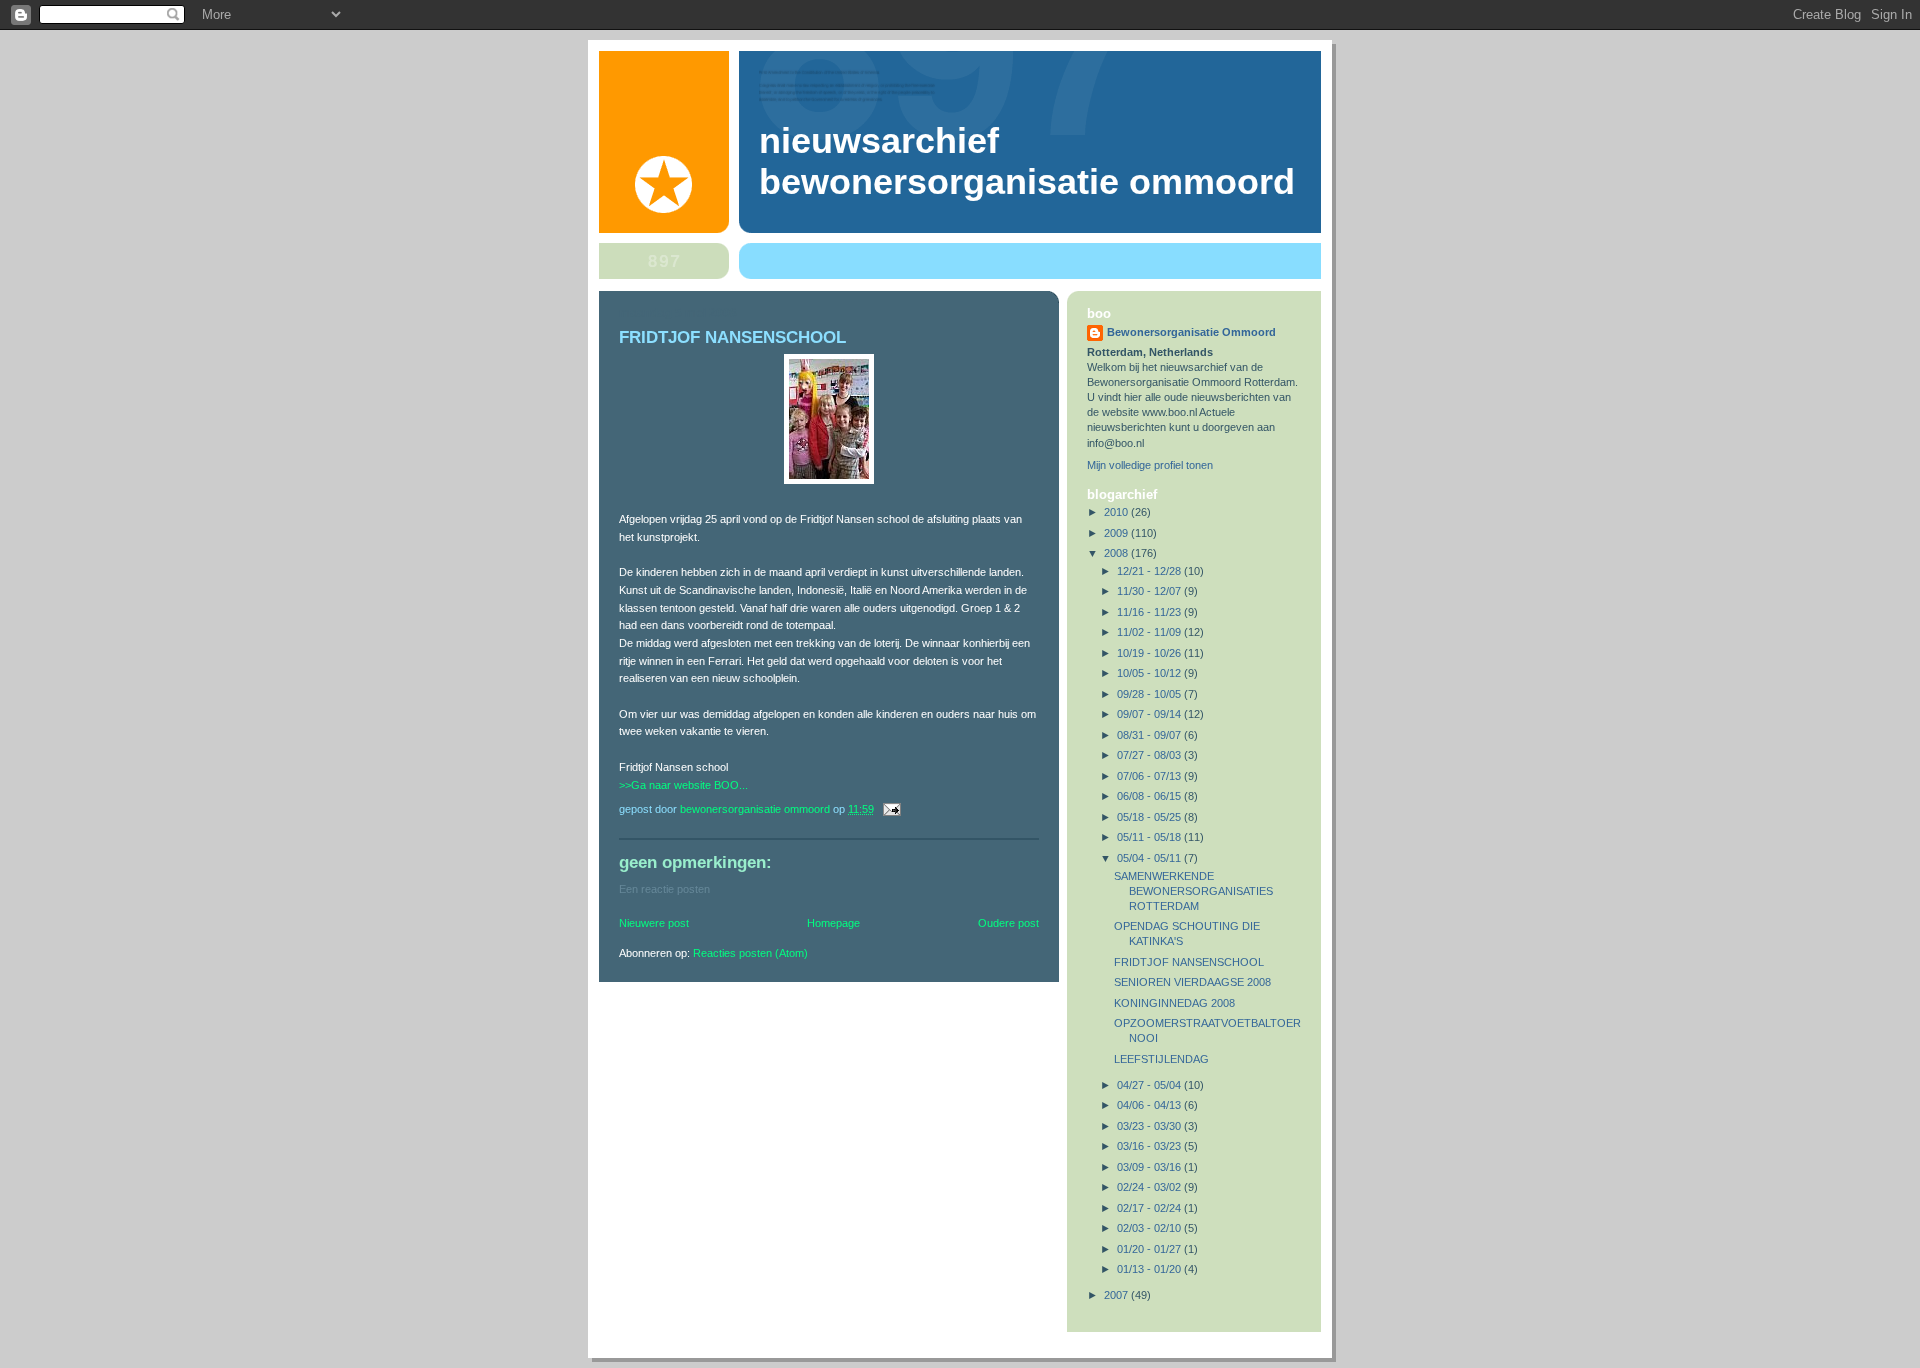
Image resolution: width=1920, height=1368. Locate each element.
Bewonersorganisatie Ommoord (1191, 332)
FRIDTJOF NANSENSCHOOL (1189, 962)
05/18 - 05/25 (1150, 817)
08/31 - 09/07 (1150, 735)
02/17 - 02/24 (1150, 1208)
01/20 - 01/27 (1150, 1249)
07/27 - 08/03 (1150, 755)
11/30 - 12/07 (1150, 591)
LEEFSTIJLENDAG (1161, 1059)
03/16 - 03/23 (1150, 1146)
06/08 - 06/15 (1150, 796)
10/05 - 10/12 (1150, 673)
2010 (1117, 512)
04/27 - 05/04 (1150, 1085)
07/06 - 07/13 (1150, 776)
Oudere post (1008, 923)
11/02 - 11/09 (1150, 632)
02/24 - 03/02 (1150, 1187)
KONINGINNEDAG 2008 (1174, 1003)
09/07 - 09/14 (1150, 714)
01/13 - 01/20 (1150, 1269)
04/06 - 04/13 (1150, 1105)
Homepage (833, 923)
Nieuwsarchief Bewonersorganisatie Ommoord (1027, 161)
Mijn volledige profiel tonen (1150, 465)
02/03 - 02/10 (1150, 1228)
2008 (1117, 553)
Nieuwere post (654, 923)
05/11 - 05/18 (1150, 837)
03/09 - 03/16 (1150, 1167)
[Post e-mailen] (890, 809)
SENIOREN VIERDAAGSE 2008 (1192, 982)
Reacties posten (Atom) (750, 953)
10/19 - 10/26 (1150, 653)
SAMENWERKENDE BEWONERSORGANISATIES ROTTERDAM (1193, 891)
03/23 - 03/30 (1150, 1126)
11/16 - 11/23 (1150, 612)
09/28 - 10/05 (1150, 694)
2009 (1117, 533)
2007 (1117, 1295)
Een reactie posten (664, 889)
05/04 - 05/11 (1150, 858)
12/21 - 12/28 (1150, 571)
